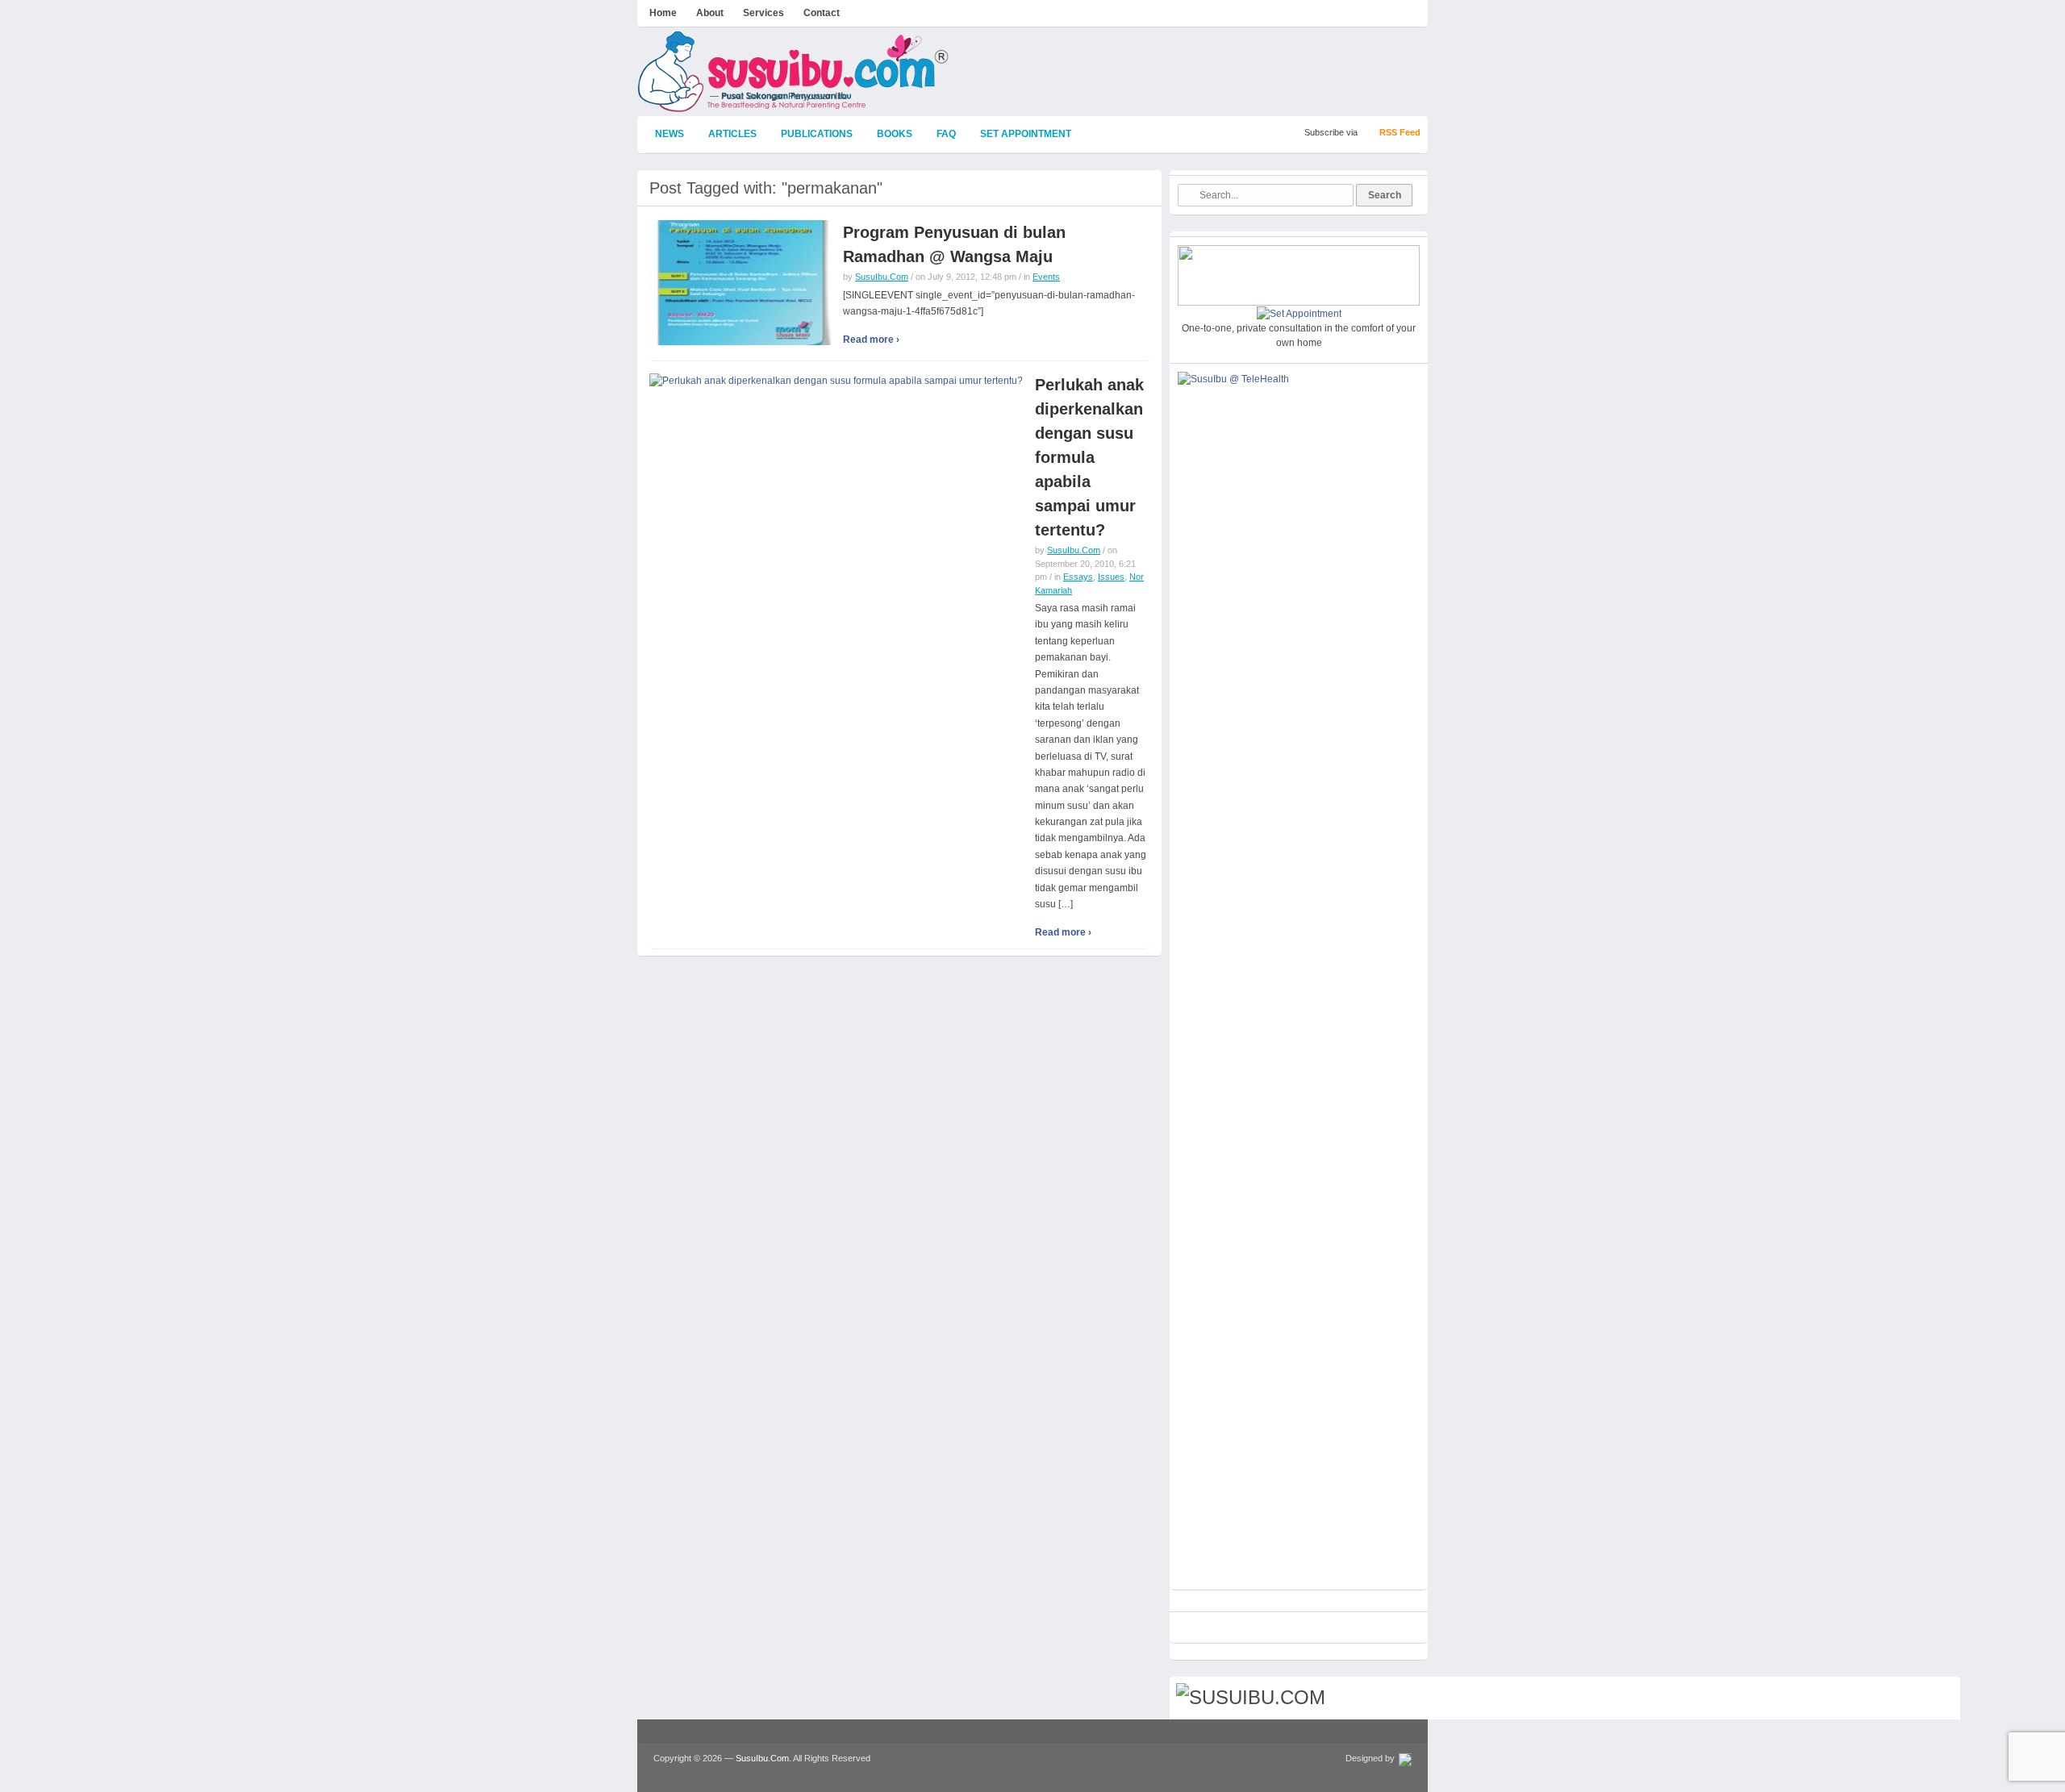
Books (895, 134)
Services (763, 13)
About (710, 13)
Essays (1078, 577)
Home (663, 13)
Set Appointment (1026, 134)
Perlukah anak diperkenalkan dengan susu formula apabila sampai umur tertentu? (1089, 457)
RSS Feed (1400, 132)
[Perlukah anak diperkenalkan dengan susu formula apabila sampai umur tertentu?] (836, 380)
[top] (1940, 1700)
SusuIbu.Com (882, 277)
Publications (817, 134)
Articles (732, 134)
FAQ (946, 134)
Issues (1111, 577)
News (670, 134)
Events (1046, 277)
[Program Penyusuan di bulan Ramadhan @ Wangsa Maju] (740, 282)
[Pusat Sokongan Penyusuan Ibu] (794, 105)
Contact (822, 13)
